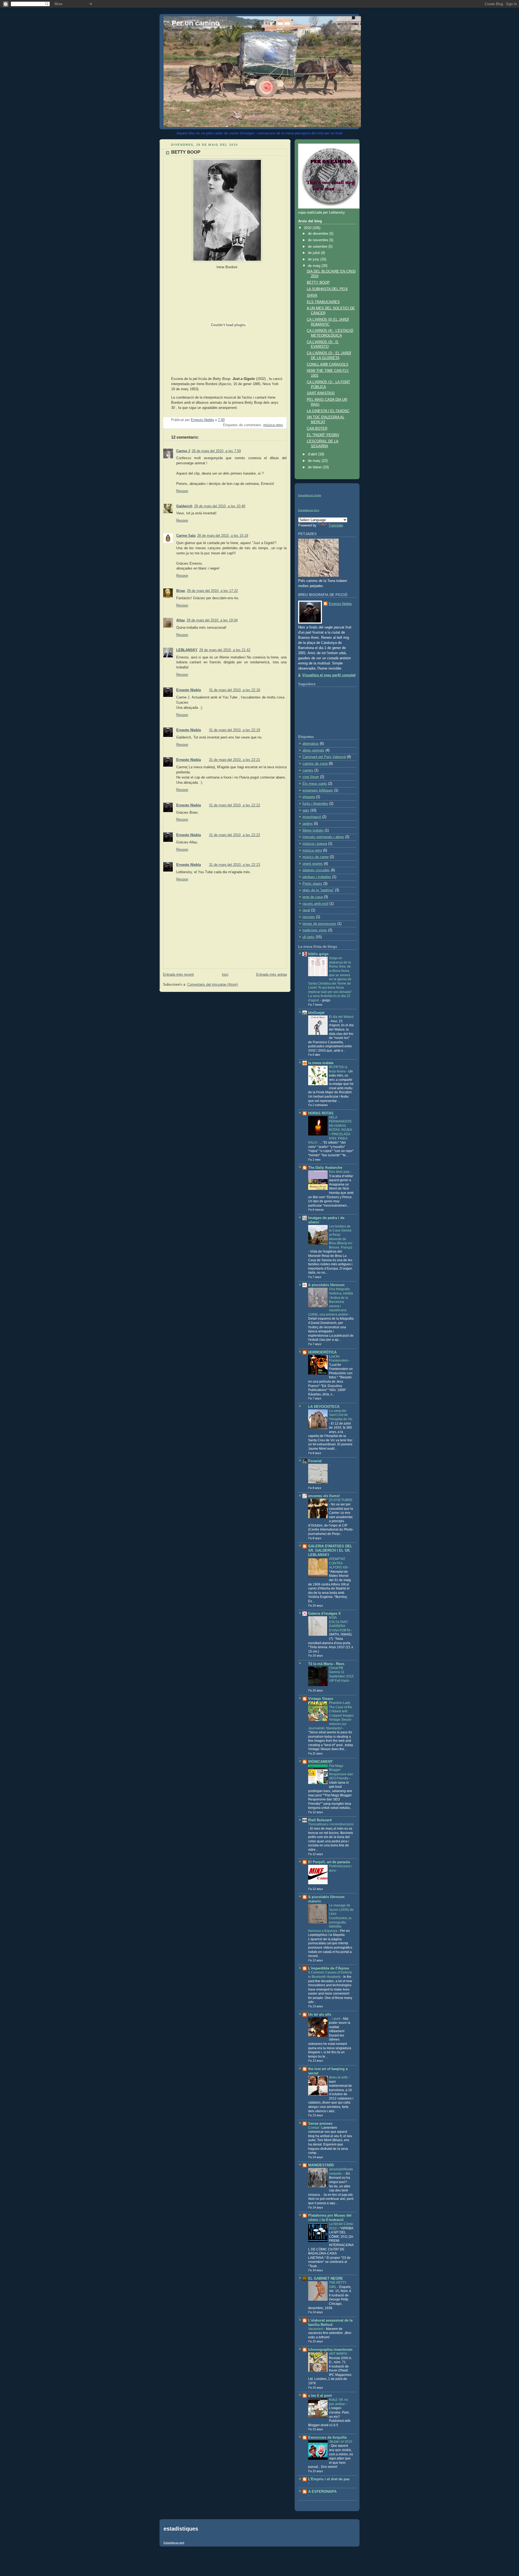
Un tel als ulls (320, 2015)
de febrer (315, 467)
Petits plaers (312, 884)
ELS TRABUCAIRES (323, 302)
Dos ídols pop (340, 1172)
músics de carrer (316, 857)
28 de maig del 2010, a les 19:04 (212, 620)
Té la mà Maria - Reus (326, 1664)
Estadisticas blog (309, 510)
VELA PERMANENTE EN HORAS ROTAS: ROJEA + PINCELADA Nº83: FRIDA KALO (330, 1130)
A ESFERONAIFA (322, 2492)
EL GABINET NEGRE (326, 2279)
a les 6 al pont (320, 2396)
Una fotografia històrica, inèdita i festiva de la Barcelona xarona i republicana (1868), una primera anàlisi (331, 1302)
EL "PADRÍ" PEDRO (323, 435)
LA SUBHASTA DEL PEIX (327, 289)
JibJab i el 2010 (341, 2442)
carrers (308, 770)
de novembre (319, 240)
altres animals (313, 750)
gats (306, 810)
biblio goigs (318, 954)
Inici (225, 975)
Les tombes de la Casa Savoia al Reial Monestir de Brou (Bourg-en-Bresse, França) (341, 1237)
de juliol (314, 253)
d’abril (313, 454)
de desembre (319, 234)
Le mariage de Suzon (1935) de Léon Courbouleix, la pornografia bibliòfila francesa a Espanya (331, 1918)
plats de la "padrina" (318, 890)
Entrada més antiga (272, 975)
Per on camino (196, 23)
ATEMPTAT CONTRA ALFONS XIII (339, 1563)
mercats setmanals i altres (323, 837)
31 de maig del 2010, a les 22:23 (234, 865)
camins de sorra (315, 764)
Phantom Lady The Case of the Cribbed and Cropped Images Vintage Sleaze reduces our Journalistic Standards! (331, 1715)
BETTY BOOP (318, 283)
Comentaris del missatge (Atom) (213, 985)
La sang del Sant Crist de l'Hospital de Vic (341, 1415)
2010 (308, 228)
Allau (181, 620)
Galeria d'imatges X (325, 1614)
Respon (182, 491)
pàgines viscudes (316, 870)
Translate (336, 525)
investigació (312, 817)
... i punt (335, 2019)
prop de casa (313, 897)
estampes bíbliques (318, 790)
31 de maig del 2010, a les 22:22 (234, 805)
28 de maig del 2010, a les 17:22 (212, 591)
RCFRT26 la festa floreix (338, 1069)
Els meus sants (315, 784)
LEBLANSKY (187, 650)
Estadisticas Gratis (310, 495)
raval (306, 910)
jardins (308, 824)
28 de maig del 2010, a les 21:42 (225, 650)
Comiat (314, 2128)
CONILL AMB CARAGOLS (328, 365)
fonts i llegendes (315, 804)
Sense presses (320, 2124)
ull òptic (309, 937)
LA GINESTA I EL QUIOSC (328, 411)
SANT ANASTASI (321, 393)
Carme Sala (186, 536)
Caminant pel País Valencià (324, 757)
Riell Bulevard (320, 1820)
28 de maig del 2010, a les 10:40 (220, 506)
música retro (273, 425)
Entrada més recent (178, 975)
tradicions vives (315, 930)
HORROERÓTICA (322, 1352)
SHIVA (312, 296)
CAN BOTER (317, 429)
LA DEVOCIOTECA (324, 1407)
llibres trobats (313, 830)
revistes (309, 917)
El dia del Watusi (341, 1017)
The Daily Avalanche (325, 1168)
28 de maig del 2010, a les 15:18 (223, 536)
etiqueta (309, 797)
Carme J (183, 451)
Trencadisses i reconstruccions (331, 1824)
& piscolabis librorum (326, 1285)
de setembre (318, 247)
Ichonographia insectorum (330, 2350)
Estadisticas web (174, 2543)
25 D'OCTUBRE (341, 1500)
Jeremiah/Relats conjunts (341, 2171)
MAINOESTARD (321, 2165)
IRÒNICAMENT (320, 1762)
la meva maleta (321, 1063)
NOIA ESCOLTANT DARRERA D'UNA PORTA (340, 1624)
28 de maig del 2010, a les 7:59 (216, 451)
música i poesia (315, 844)
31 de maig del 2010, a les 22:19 (234, 730)
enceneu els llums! (324, 1496)
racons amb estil (315, 904)
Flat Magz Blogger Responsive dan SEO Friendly (341, 1772)
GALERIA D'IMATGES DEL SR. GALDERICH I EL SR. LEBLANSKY (330, 1551)
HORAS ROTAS (321, 1113)
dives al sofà (339, 2077)
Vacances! (316, 2329)
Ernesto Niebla (189, 690)
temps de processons (319, 924)
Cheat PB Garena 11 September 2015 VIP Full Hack (341, 1674)
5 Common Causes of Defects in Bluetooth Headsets (330, 1975)
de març (315, 461)
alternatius (311, 744)
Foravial (315, 1461)
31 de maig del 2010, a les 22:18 (234, 690)
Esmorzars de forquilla (327, 2438)
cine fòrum (311, 777)
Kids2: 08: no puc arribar (339, 2402)
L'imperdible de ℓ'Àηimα (329, 1968)
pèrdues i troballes (317, 877)
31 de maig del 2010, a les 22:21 (234, 760)
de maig (315, 266)
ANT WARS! (338, 2354)
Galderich (184, 506)
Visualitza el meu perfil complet (329, 675)
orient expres (313, 864)
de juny (314, 259)
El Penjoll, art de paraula (329, 1862)
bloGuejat (316, 1013)
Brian (181, 591)
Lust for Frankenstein (339, 1359)
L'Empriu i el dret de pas (329, 2479)
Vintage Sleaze (321, 1699)
